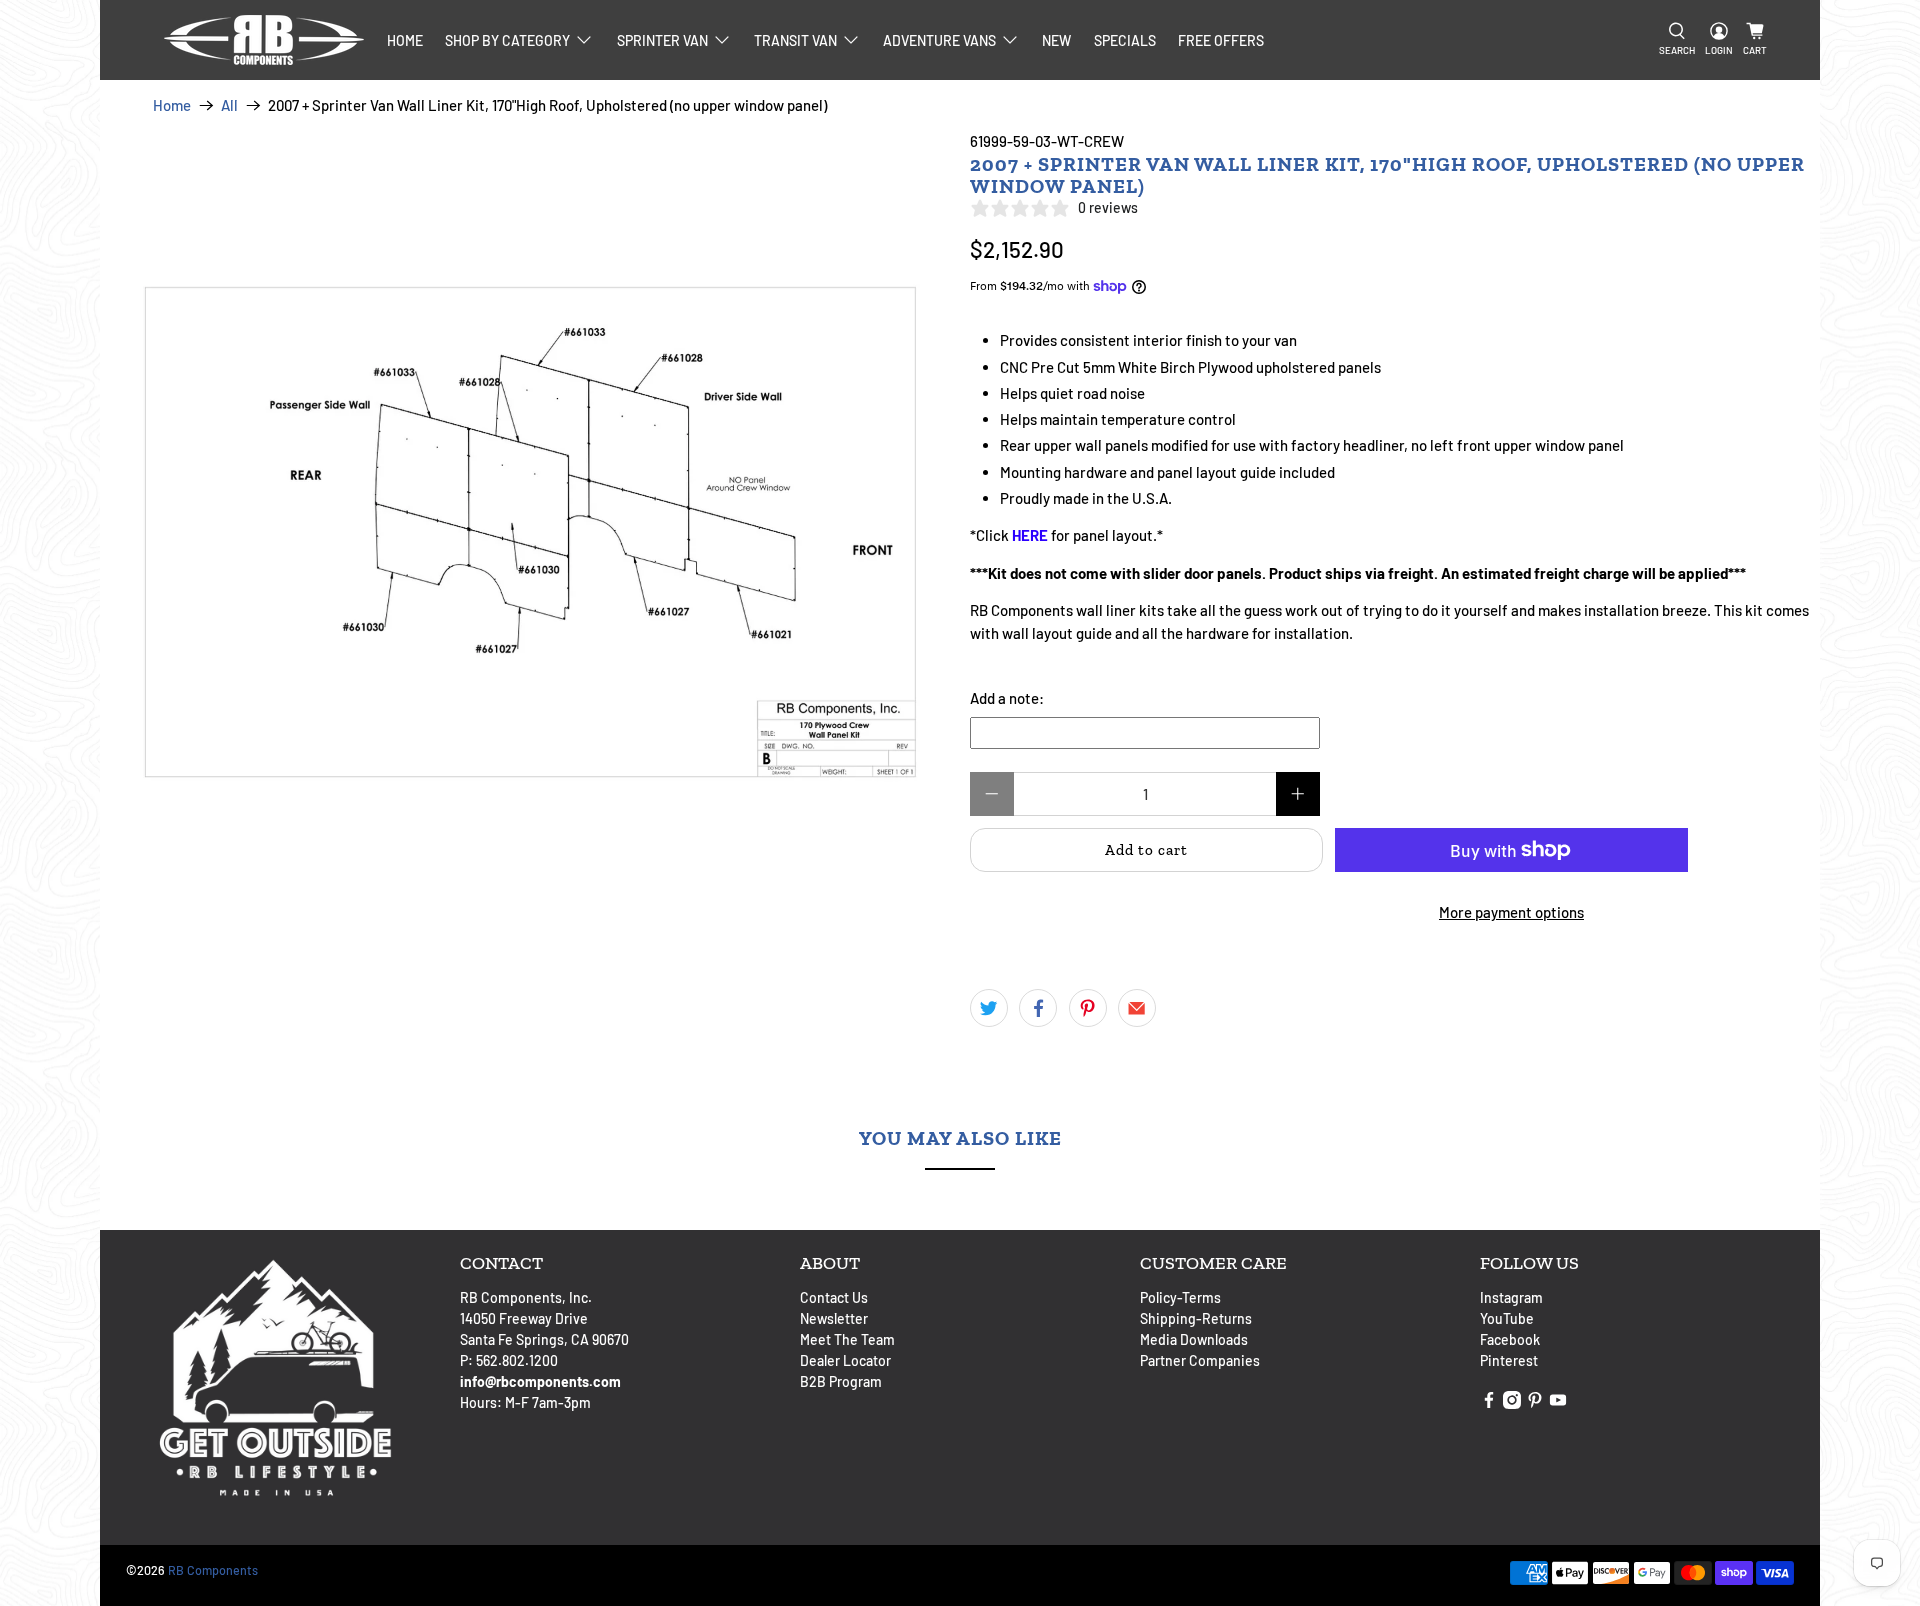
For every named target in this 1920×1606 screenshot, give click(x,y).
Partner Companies (1200, 1360)
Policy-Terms (1180, 1297)
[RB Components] (264, 40)
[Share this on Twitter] (989, 1008)
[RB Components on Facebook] (1489, 1403)
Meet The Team (847, 1339)
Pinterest (1509, 1360)
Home (405, 40)
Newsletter (834, 1318)
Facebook (1510, 1339)
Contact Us (834, 1297)
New (1056, 40)
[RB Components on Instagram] (1512, 1403)
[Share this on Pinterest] (1088, 1008)
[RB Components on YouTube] (1558, 1403)
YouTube (1507, 1318)
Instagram (1511, 1297)
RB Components (213, 1570)
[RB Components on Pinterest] (1535, 1403)
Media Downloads (1194, 1339)
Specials (1125, 40)
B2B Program (841, 1381)
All (229, 105)
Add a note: (1007, 698)
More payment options (1511, 912)
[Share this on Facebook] (1038, 1008)
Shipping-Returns (1196, 1318)
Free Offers (1221, 40)
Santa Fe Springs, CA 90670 (544, 1339)
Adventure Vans (939, 40)
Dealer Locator (845, 1360)
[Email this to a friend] (1137, 1008)
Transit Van (795, 40)
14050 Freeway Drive (524, 1318)
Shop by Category (507, 40)
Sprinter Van (662, 40)
